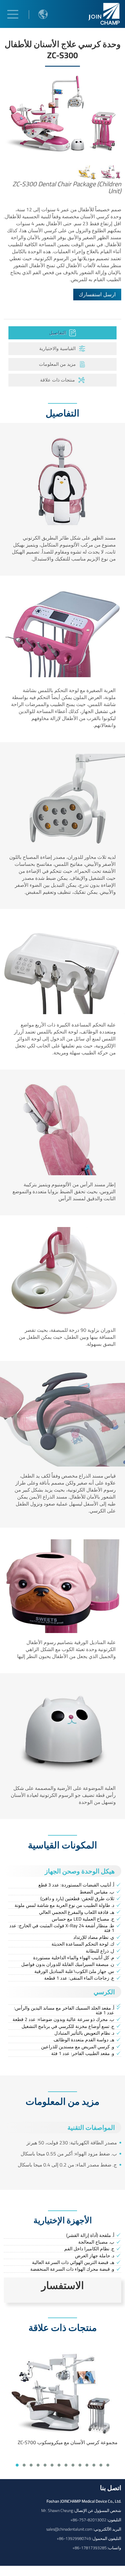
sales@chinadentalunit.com (69, 2529)
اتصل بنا (111, 2488)
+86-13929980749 (74, 2538)
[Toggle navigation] (13, 14)
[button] (17, 2465)
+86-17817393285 (90, 2548)
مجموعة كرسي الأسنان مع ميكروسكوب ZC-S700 (68, 2442)
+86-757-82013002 (88, 2520)
